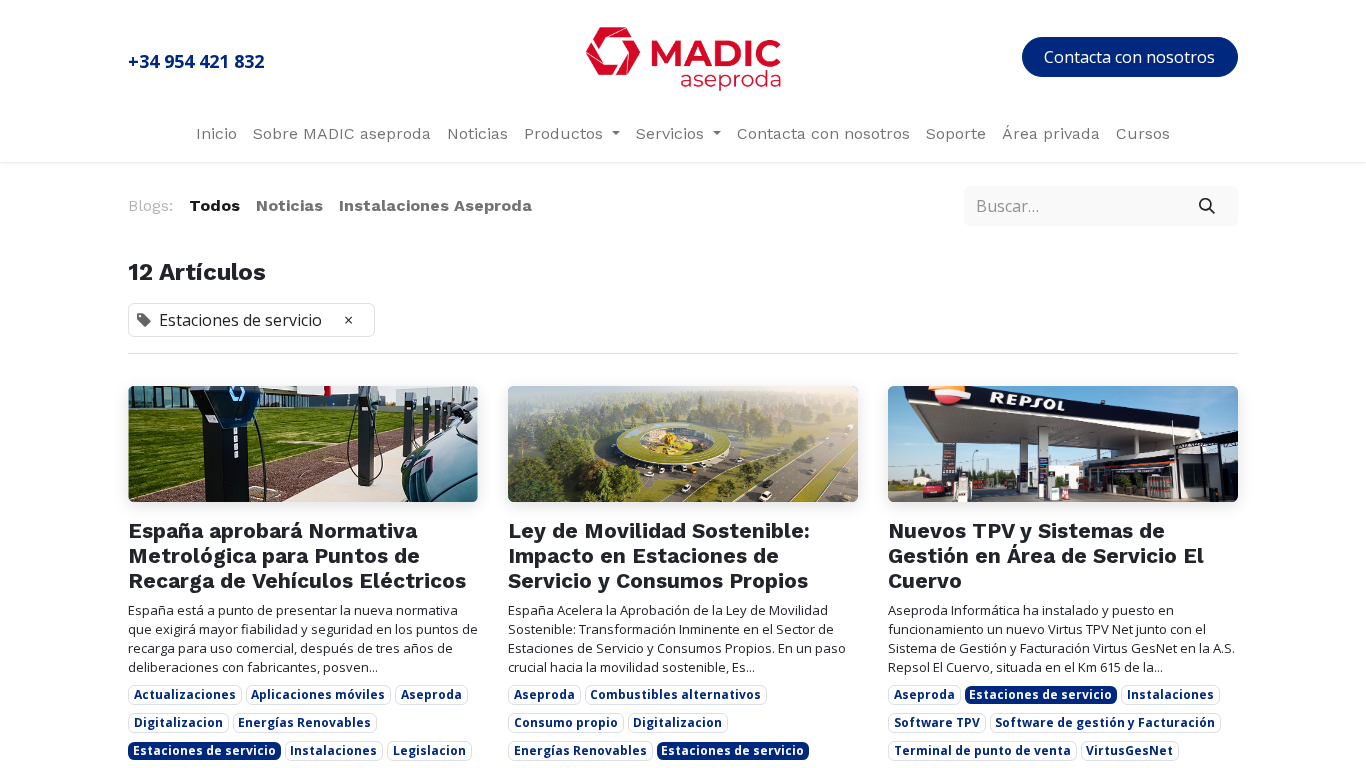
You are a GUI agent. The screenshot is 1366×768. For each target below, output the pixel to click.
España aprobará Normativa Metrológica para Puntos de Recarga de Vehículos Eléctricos (297, 555)
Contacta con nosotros (1129, 57)
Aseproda (431, 694)
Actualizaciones (185, 694)
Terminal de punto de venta (982, 750)
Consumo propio (566, 722)
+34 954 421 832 (196, 61)
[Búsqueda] (1207, 206)
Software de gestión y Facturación (1105, 722)
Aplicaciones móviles (318, 694)
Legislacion (429, 750)
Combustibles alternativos (675, 694)
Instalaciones (333, 750)
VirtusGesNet (1129, 750)
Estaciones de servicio (204, 750)
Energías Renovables (304, 722)
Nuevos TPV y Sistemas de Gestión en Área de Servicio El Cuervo (1046, 555)
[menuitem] (216, 134)
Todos (214, 205)
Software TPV (937, 722)
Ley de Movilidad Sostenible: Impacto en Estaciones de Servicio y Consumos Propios (659, 555)
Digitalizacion (178, 722)
